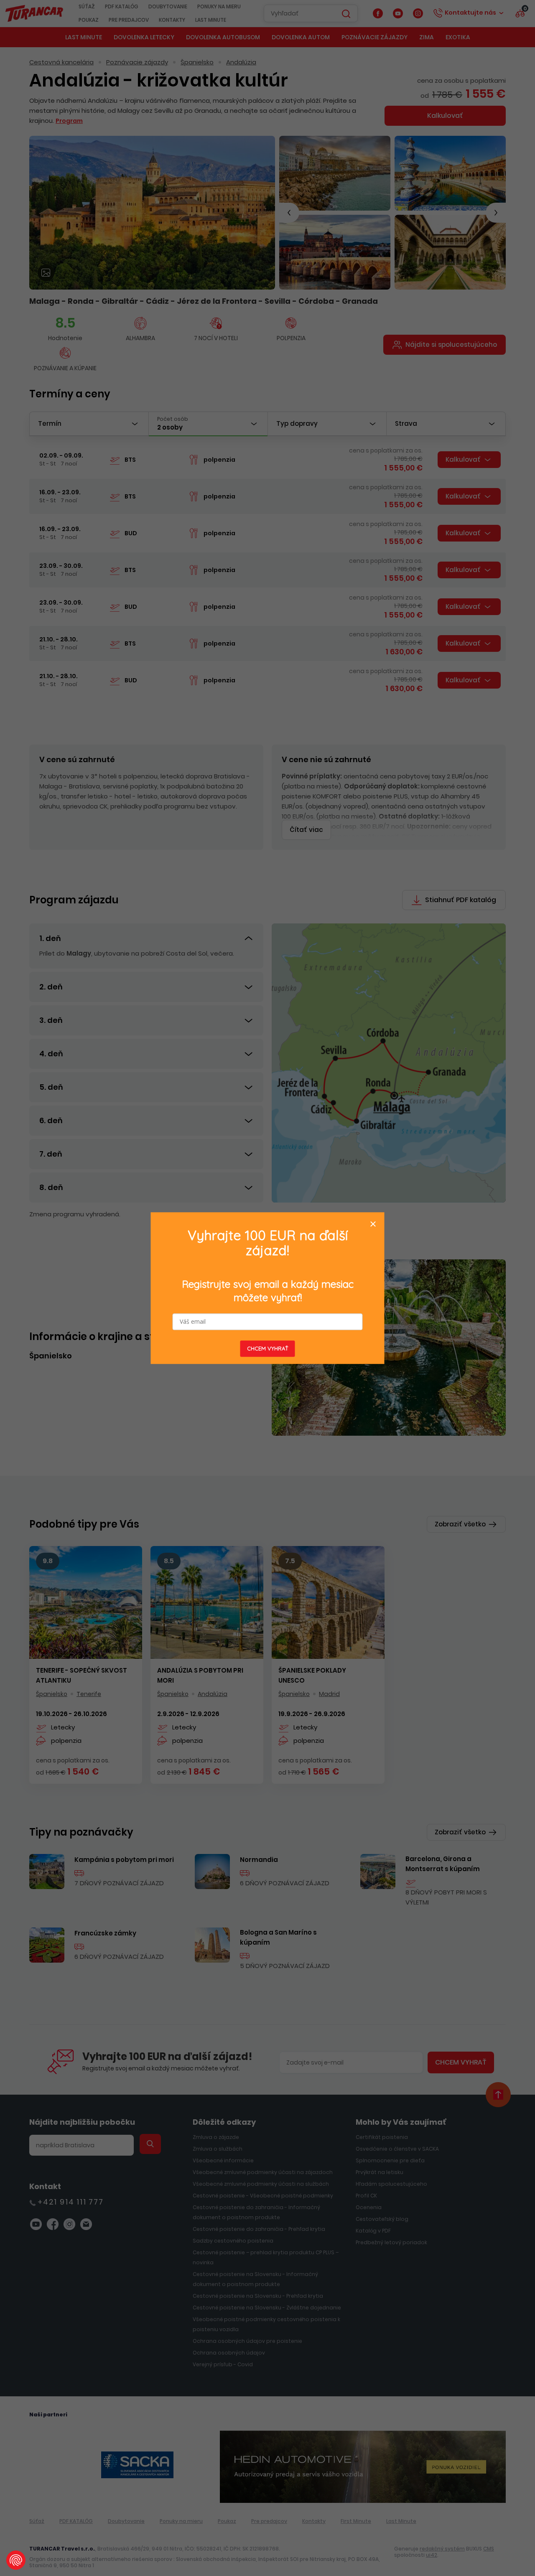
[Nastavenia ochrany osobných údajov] (16, 2560)
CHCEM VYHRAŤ (268, 1348)
